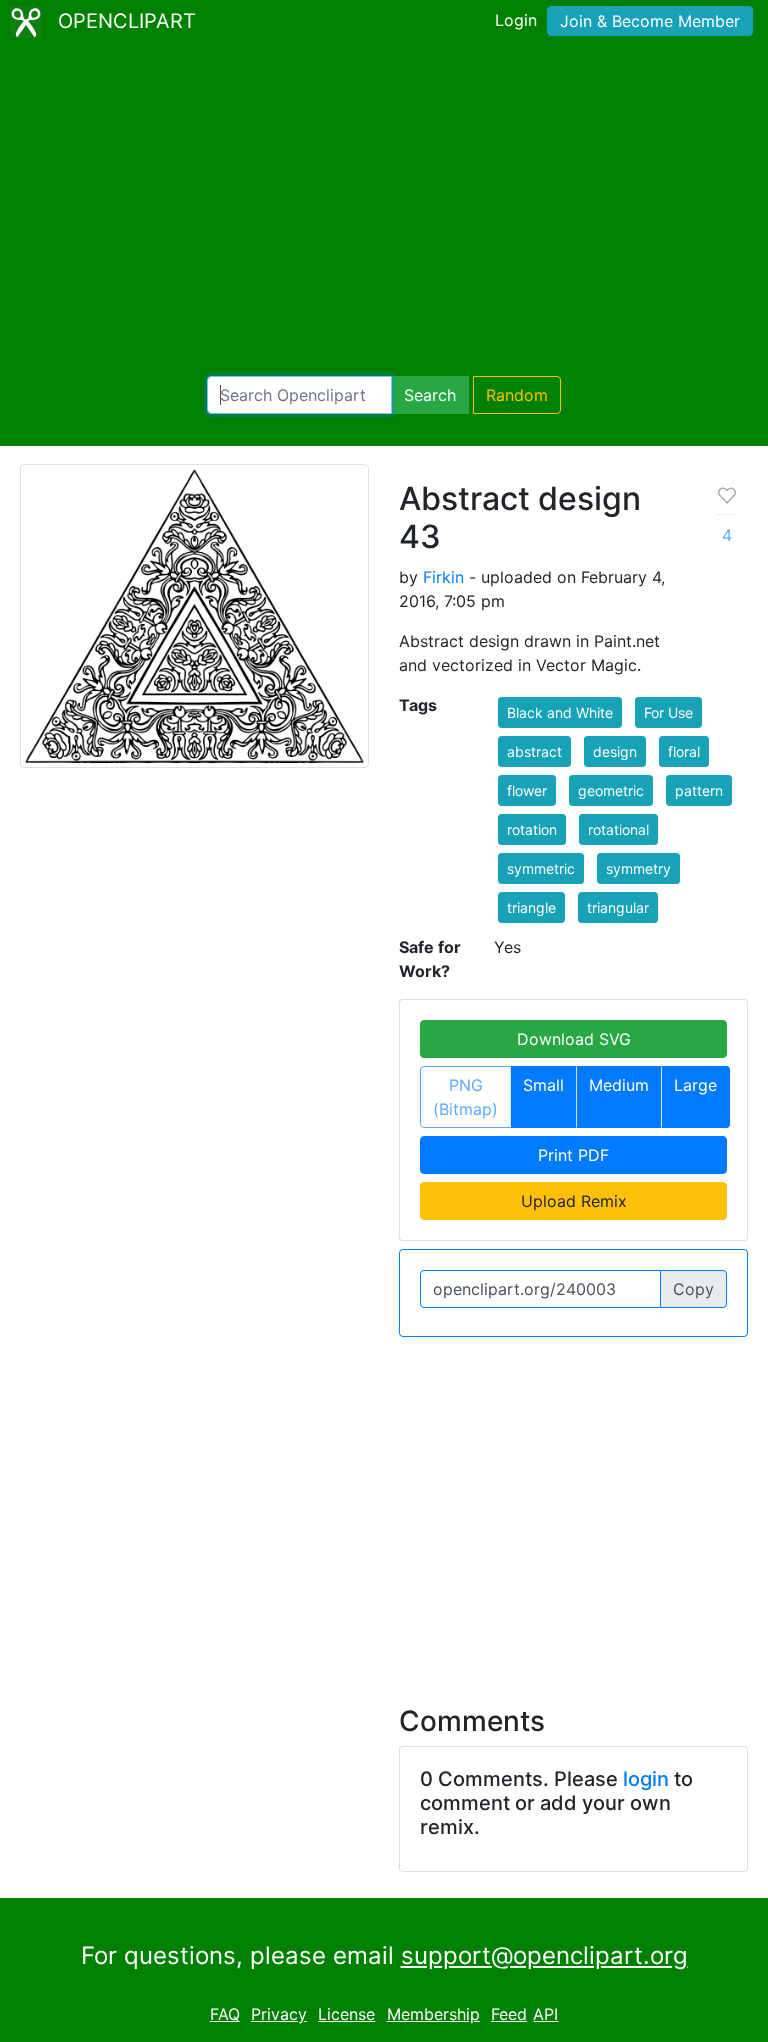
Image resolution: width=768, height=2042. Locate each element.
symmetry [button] (638, 868)
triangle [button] (531, 907)
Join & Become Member (650, 21)
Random (517, 395)
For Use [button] (668, 712)
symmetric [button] (541, 868)
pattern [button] (699, 790)
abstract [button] (534, 751)
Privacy (279, 2014)
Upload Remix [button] (574, 1201)
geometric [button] (611, 790)
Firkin (443, 577)
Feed (509, 2014)
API (545, 2014)
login (646, 1779)
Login (516, 20)
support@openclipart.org (544, 1955)
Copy (693, 1289)
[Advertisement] (384, 210)
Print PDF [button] (573, 1155)
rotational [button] (618, 829)
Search (430, 395)
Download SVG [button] (574, 1039)
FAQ (225, 2014)
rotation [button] (532, 829)
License (346, 2014)
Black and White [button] (560, 712)
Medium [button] (619, 1085)
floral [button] (684, 751)
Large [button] (695, 1085)
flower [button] (527, 790)
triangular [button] (618, 907)
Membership (433, 2014)
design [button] (615, 751)
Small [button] (543, 1085)
